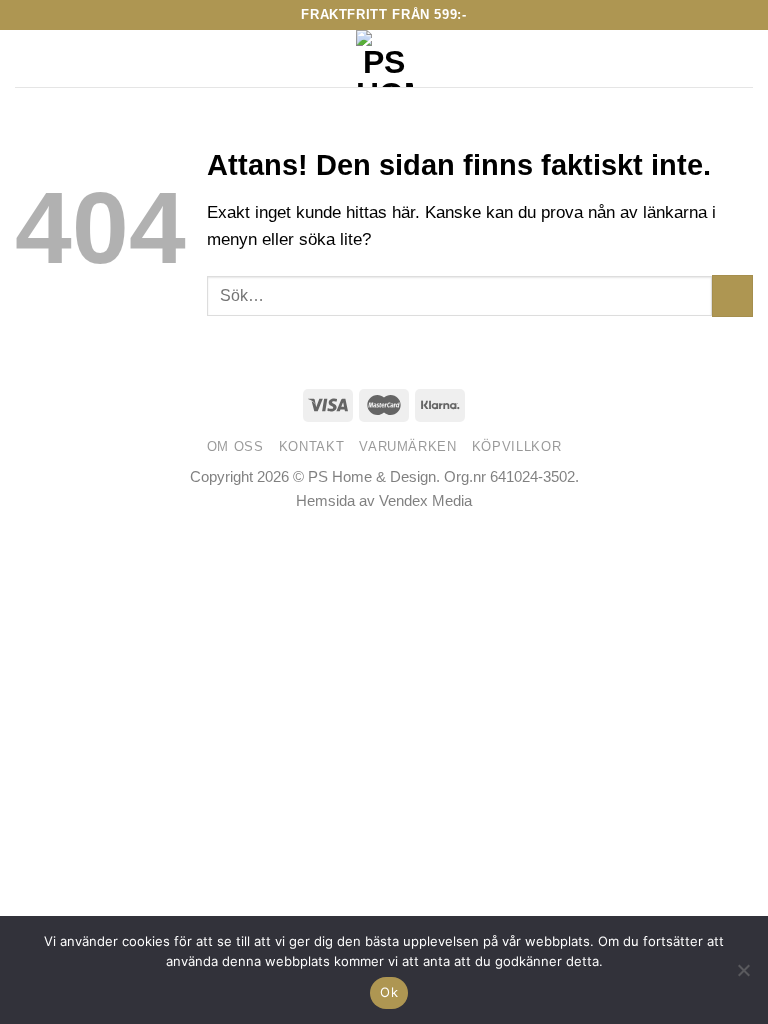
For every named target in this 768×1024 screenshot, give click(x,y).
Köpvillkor (517, 446)
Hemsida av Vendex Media (384, 500)
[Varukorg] (743, 59)
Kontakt (312, 446)
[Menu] (28, 58)
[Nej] (743, 976)
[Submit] (732, 295)
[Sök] (63, 59)
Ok (389, 992)
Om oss (235, 446)
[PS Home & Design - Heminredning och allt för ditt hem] (384, 58)
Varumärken (408, 446)
